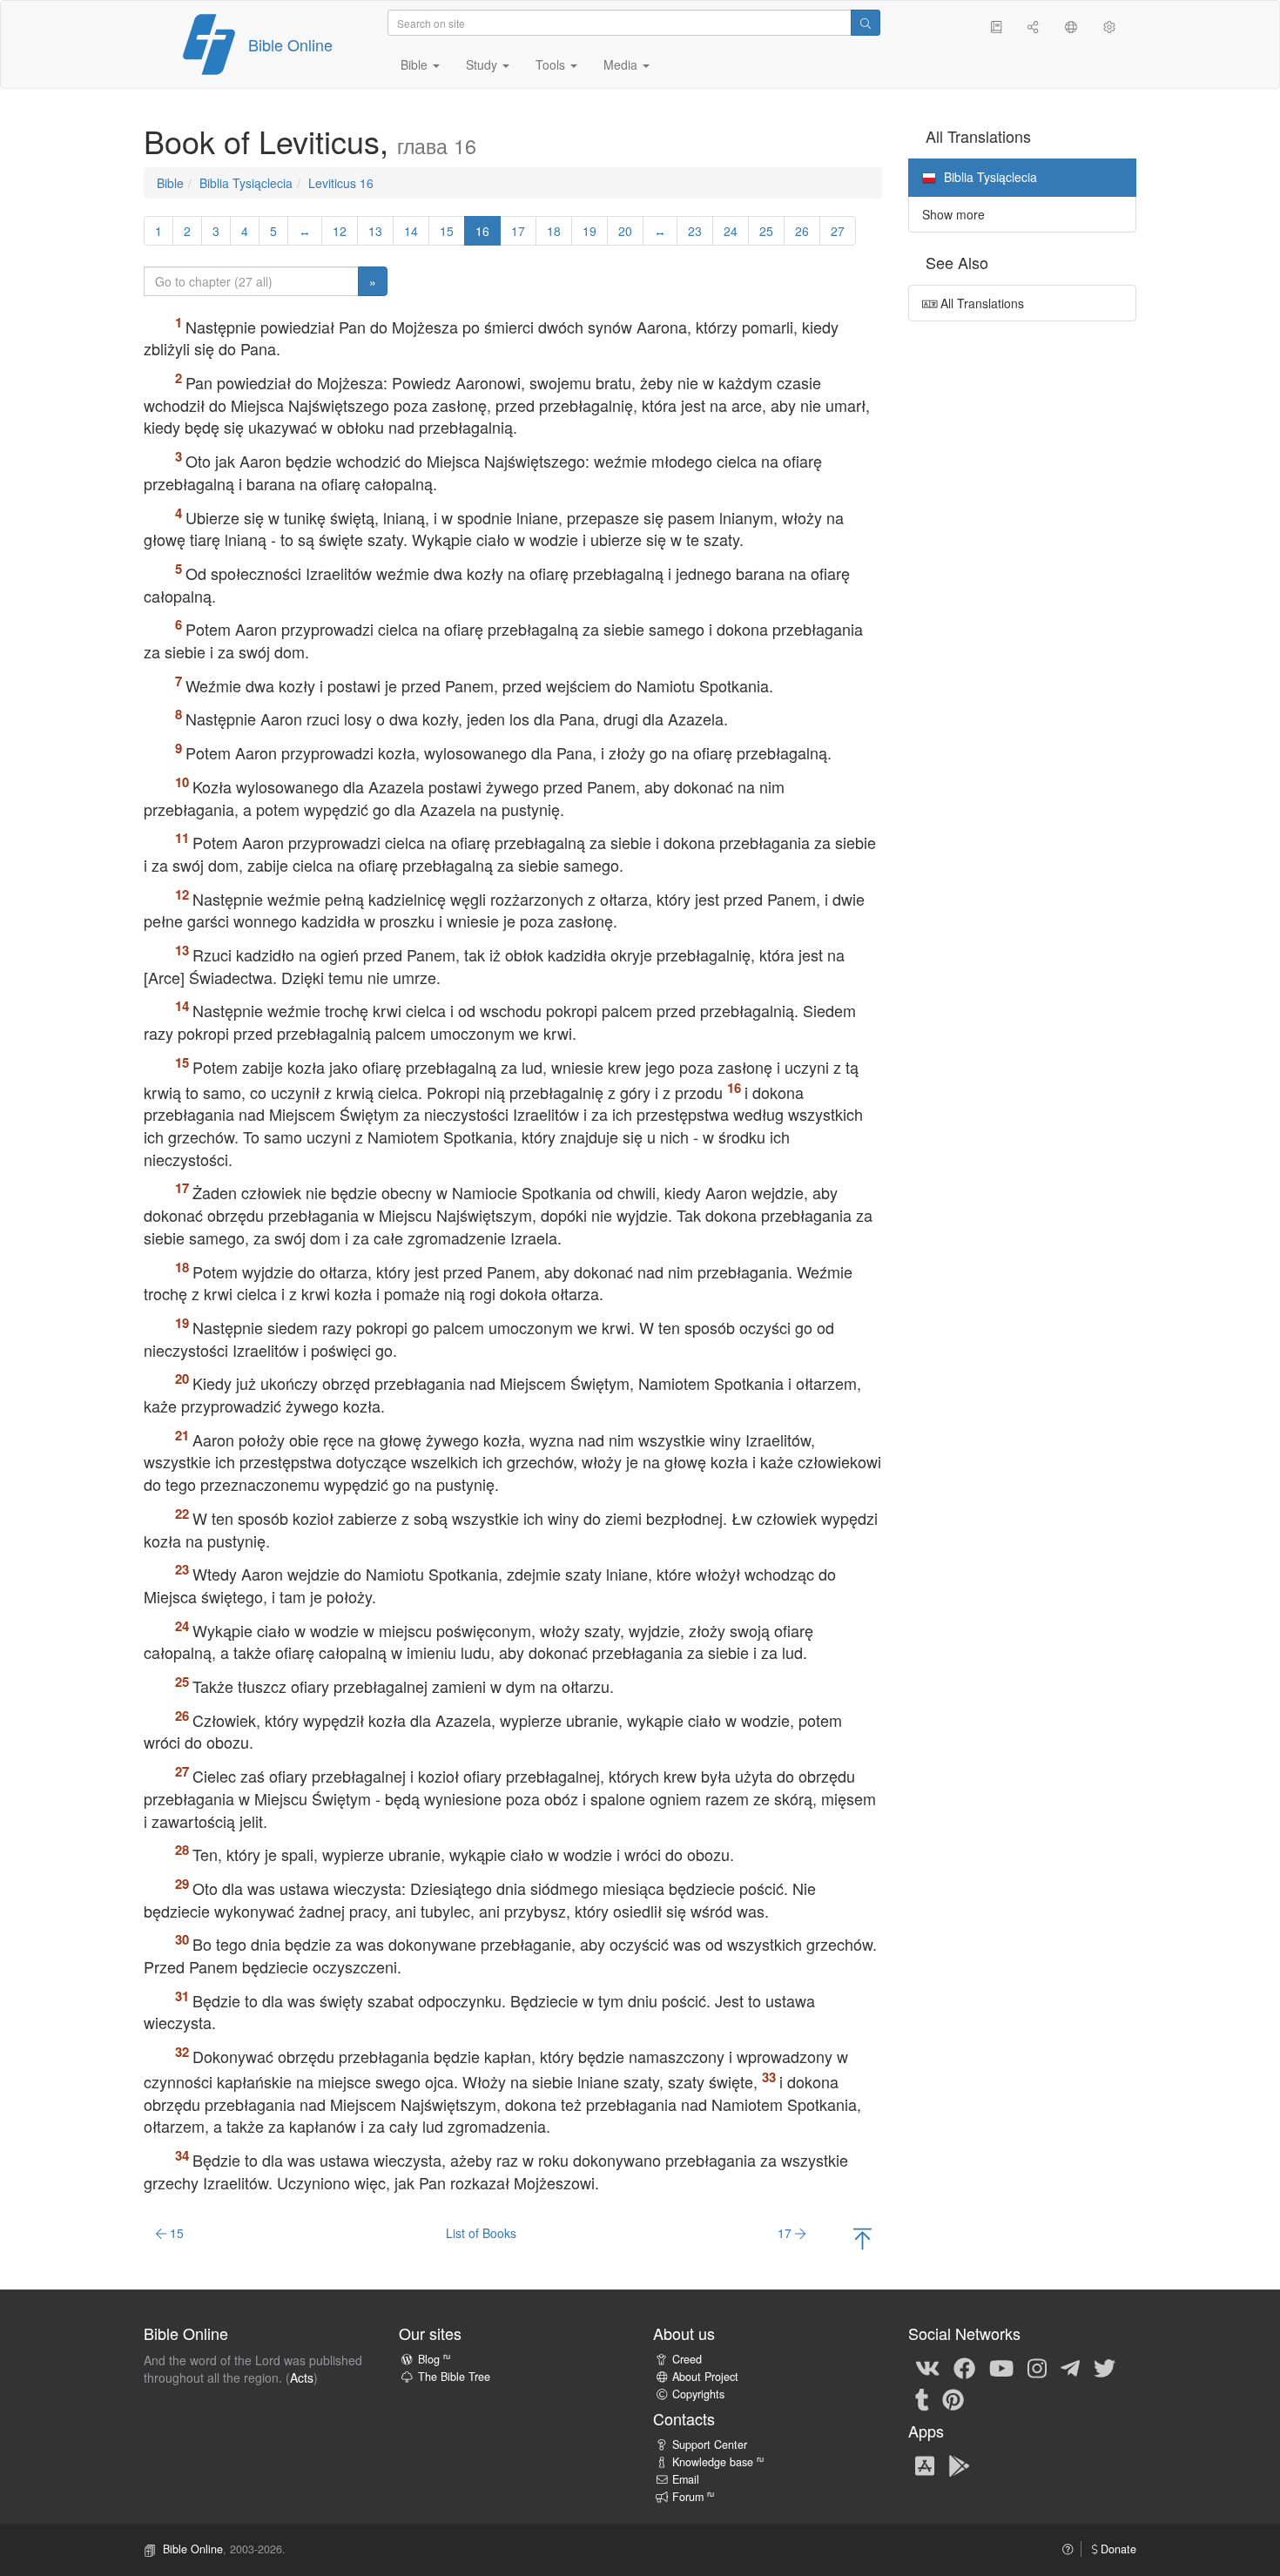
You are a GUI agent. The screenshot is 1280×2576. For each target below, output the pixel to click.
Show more (953, 214)
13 (375, 231)
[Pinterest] (953, 2398)
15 (447, 231)
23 (695, 231)
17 (518, 231)
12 (340, 231)
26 (802, 231)
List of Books (481, 2233)
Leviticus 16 (341, 183)
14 (411, 231)
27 (838, 231)
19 (589, 231)
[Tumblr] (922, 2398)
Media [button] (622, 64)
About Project (705, 2377)
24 (731, 231)
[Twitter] (1105, 2367)
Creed (687, 2359)
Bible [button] (416, 64)
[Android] (959, 2465)
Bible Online (290, 44)
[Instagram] (1037, 2367)
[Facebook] (964, 2367)
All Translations (980, 303)
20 (625, 231)
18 (554, 231)
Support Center (710, 2445)
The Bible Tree (454, 2377)
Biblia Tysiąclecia (246, 183)
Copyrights (698, 2394)
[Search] (866, 23)
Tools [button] (552, 64)
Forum (693, 2497)
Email (686, 2479)
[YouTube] (1001, 2367)
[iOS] (925, 2465)
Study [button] (483, 64)
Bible (170, 183)
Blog (434, 2359)
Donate (1117, 2549)
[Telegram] (1070, 2367)
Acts (302, 2377)
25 (766, 231)
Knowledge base (718, 2462)
